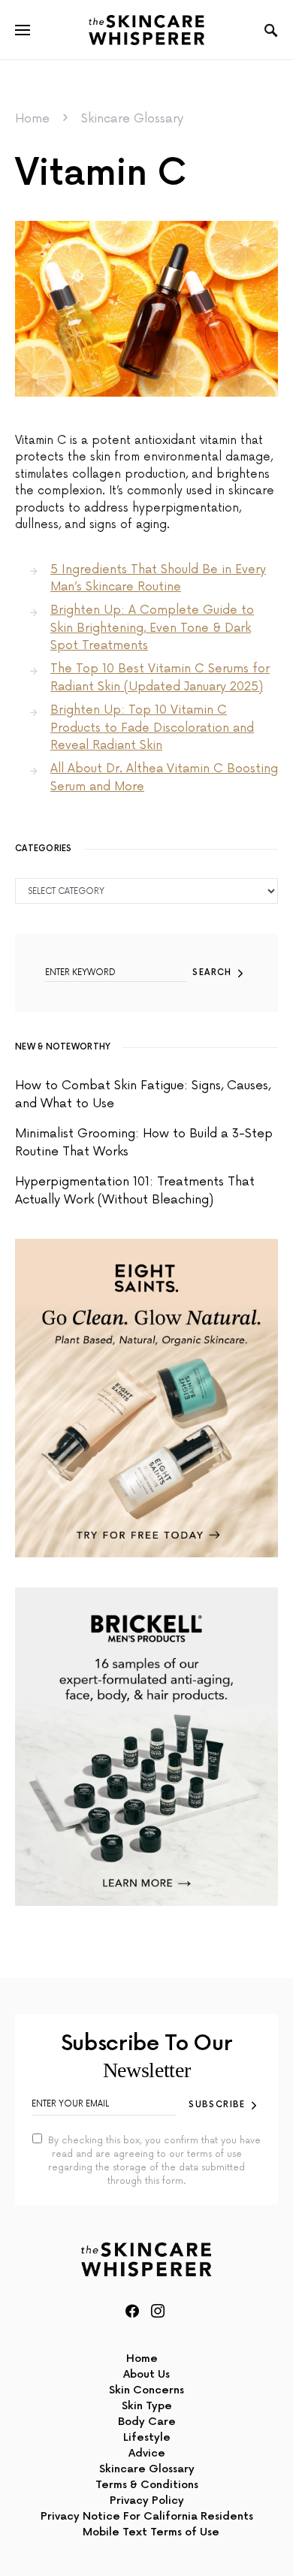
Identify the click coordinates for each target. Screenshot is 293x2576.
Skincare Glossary (132, 119)
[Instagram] (158, 2311)
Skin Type (147, 2406)
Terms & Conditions (147, 2485)
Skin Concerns (146, 2390)
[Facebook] (132, 2311)
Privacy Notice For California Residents (147, 2516)
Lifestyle (147, 2437)
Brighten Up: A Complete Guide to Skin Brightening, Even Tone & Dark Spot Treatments (152, 628)
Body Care (147, 2422)
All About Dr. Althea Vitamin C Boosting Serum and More (164, 778)
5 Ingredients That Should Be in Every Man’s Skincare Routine (158, 578)
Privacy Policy (147, 2501)
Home (32, 119)
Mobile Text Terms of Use (151, 2532)
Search (212, 972)
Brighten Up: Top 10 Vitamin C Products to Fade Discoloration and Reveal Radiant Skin (152, 728)
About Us (146, 2374)
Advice (147, 2453)
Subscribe (217, 2105)
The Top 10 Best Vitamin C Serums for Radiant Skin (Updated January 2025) (160, 678)
